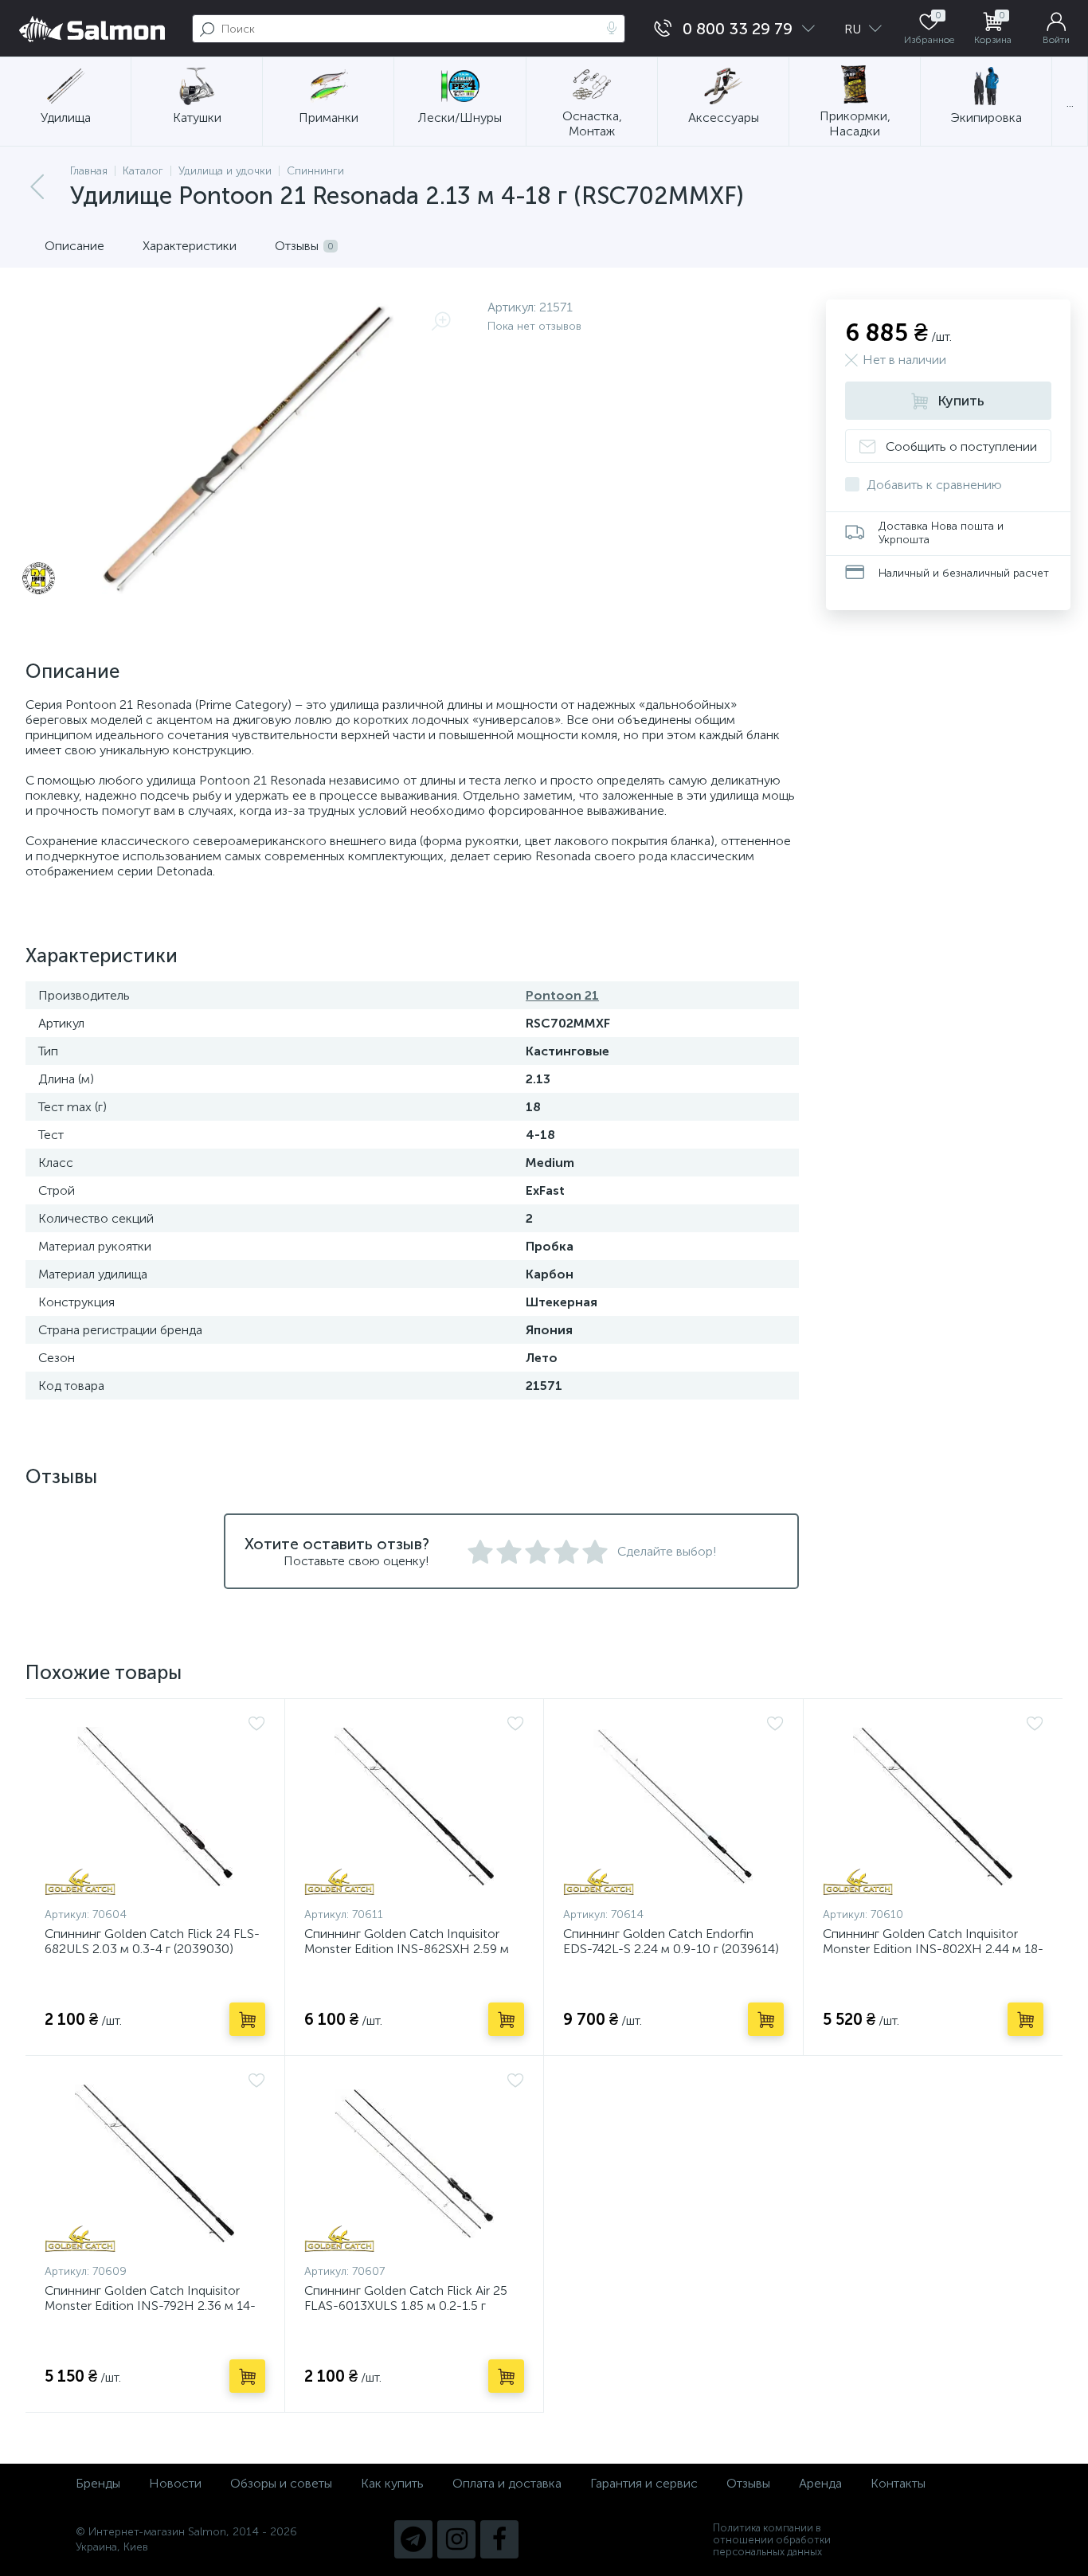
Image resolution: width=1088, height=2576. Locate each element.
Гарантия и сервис (644, 2483)
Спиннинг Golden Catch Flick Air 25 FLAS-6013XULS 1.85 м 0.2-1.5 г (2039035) (406, 2306)
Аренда (820, 2483)
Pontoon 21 (562, 995)
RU (854, 29)
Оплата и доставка (507, 2483)
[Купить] (247, 2019)
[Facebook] (499, 2539)
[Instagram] (456, 2539)
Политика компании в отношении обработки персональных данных (772, 2540)
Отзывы (748, 2483)
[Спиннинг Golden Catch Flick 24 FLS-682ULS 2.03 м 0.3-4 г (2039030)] (155, 1807)
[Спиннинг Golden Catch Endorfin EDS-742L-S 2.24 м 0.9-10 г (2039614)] (673, 1807)
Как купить (392, 2483)
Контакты (898, 2483)
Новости (175, 2483)
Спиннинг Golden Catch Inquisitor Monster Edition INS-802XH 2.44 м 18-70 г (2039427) (933, 1949)
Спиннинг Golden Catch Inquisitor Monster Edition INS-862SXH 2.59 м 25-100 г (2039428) (407, 1949)
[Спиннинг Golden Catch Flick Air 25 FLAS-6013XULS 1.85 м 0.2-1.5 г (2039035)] (415, 2163)
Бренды (98, 2483)
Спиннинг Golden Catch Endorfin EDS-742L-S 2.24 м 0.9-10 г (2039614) (671, 1941)
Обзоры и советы (281, 2483)
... (1070, 102)
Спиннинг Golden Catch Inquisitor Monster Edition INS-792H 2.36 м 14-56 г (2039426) (150, 2306)
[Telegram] (413, 2539)
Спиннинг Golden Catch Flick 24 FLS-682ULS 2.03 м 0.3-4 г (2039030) (152, 1941)
